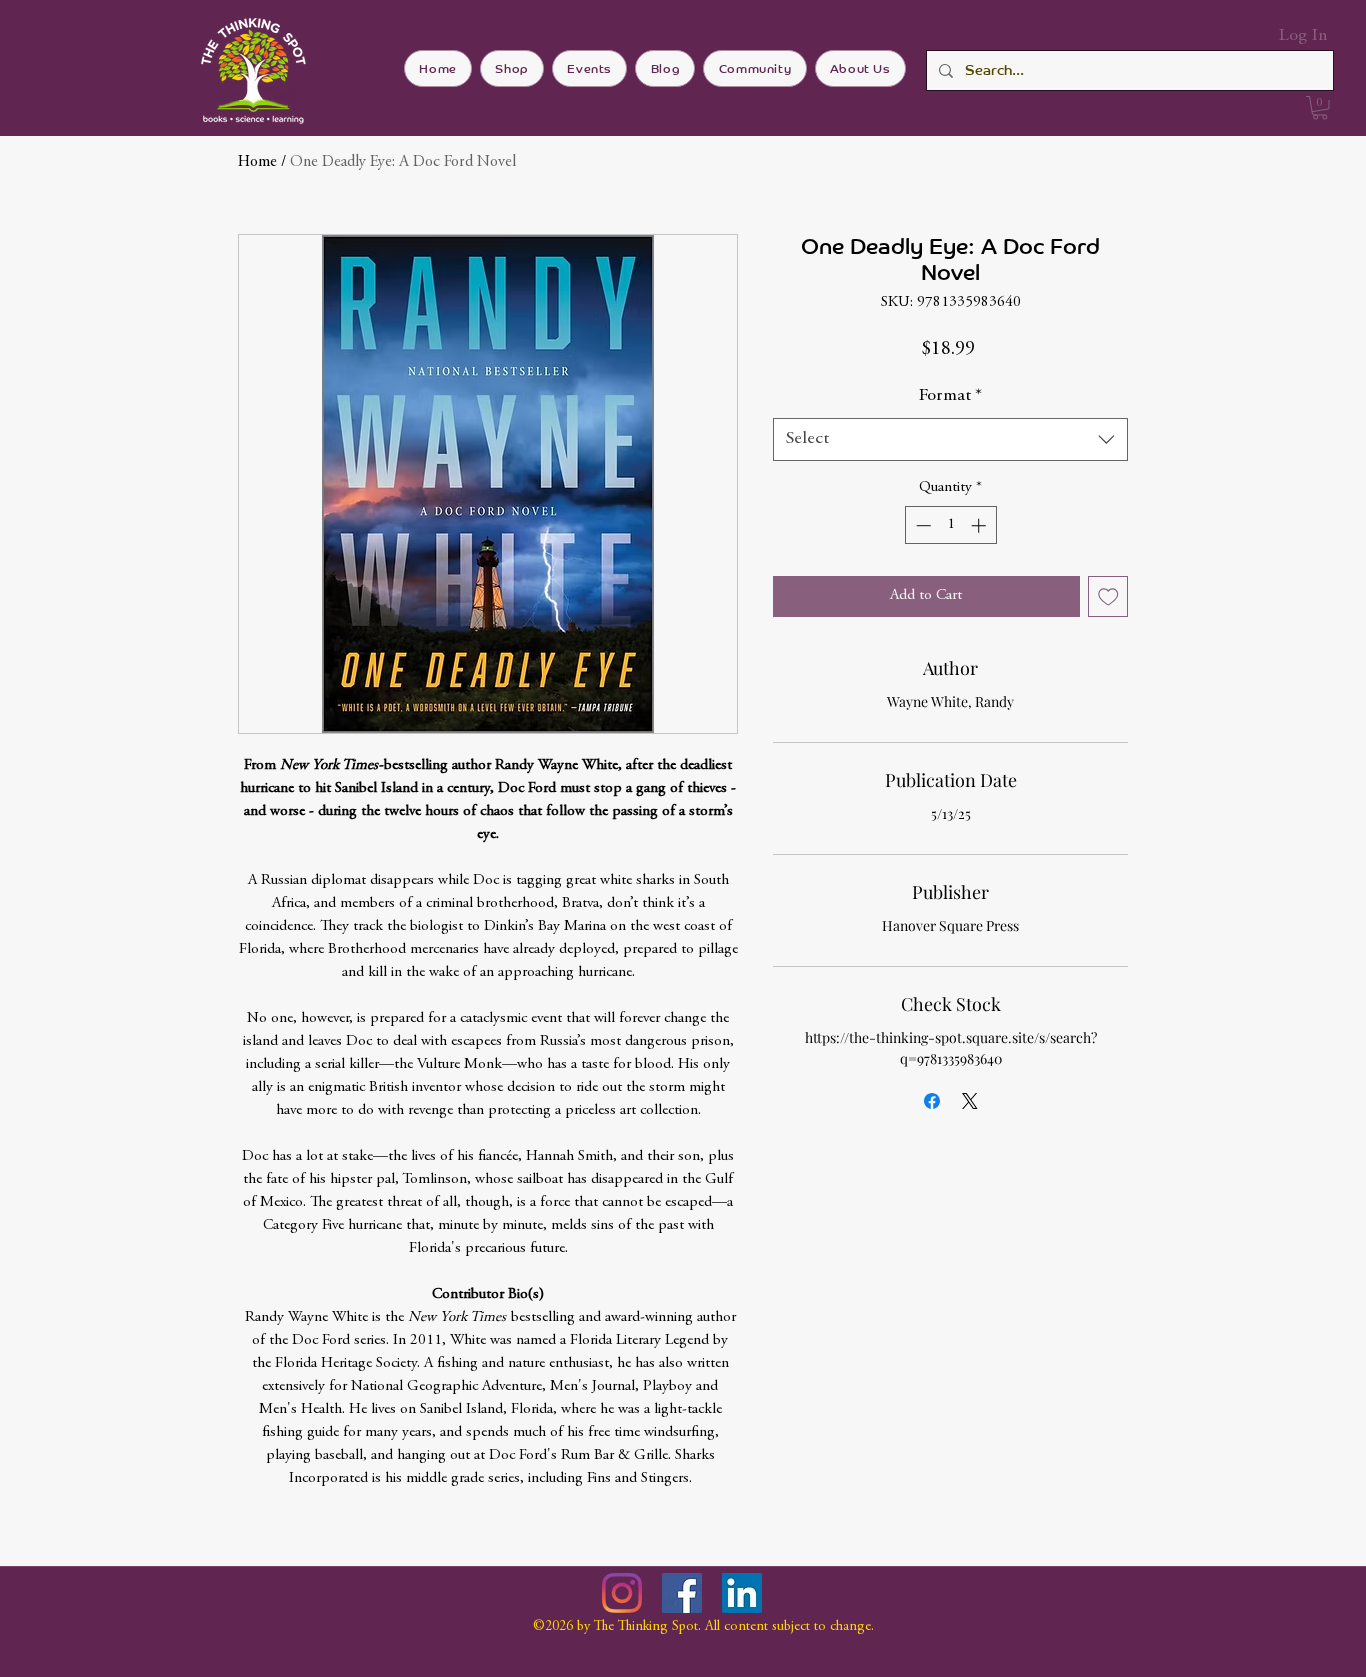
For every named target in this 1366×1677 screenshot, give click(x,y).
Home (257, 162)
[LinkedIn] (742, 1593)
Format (950, 396)
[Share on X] (970, 1101)
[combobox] (950, 439)
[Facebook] (682, 1593)
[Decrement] (921, 525)
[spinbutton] (950, 525)
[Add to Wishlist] (1108, 596)
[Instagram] (622, 1593)
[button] (1320, 108)
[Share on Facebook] (932, 1101)
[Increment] (980, 525)
